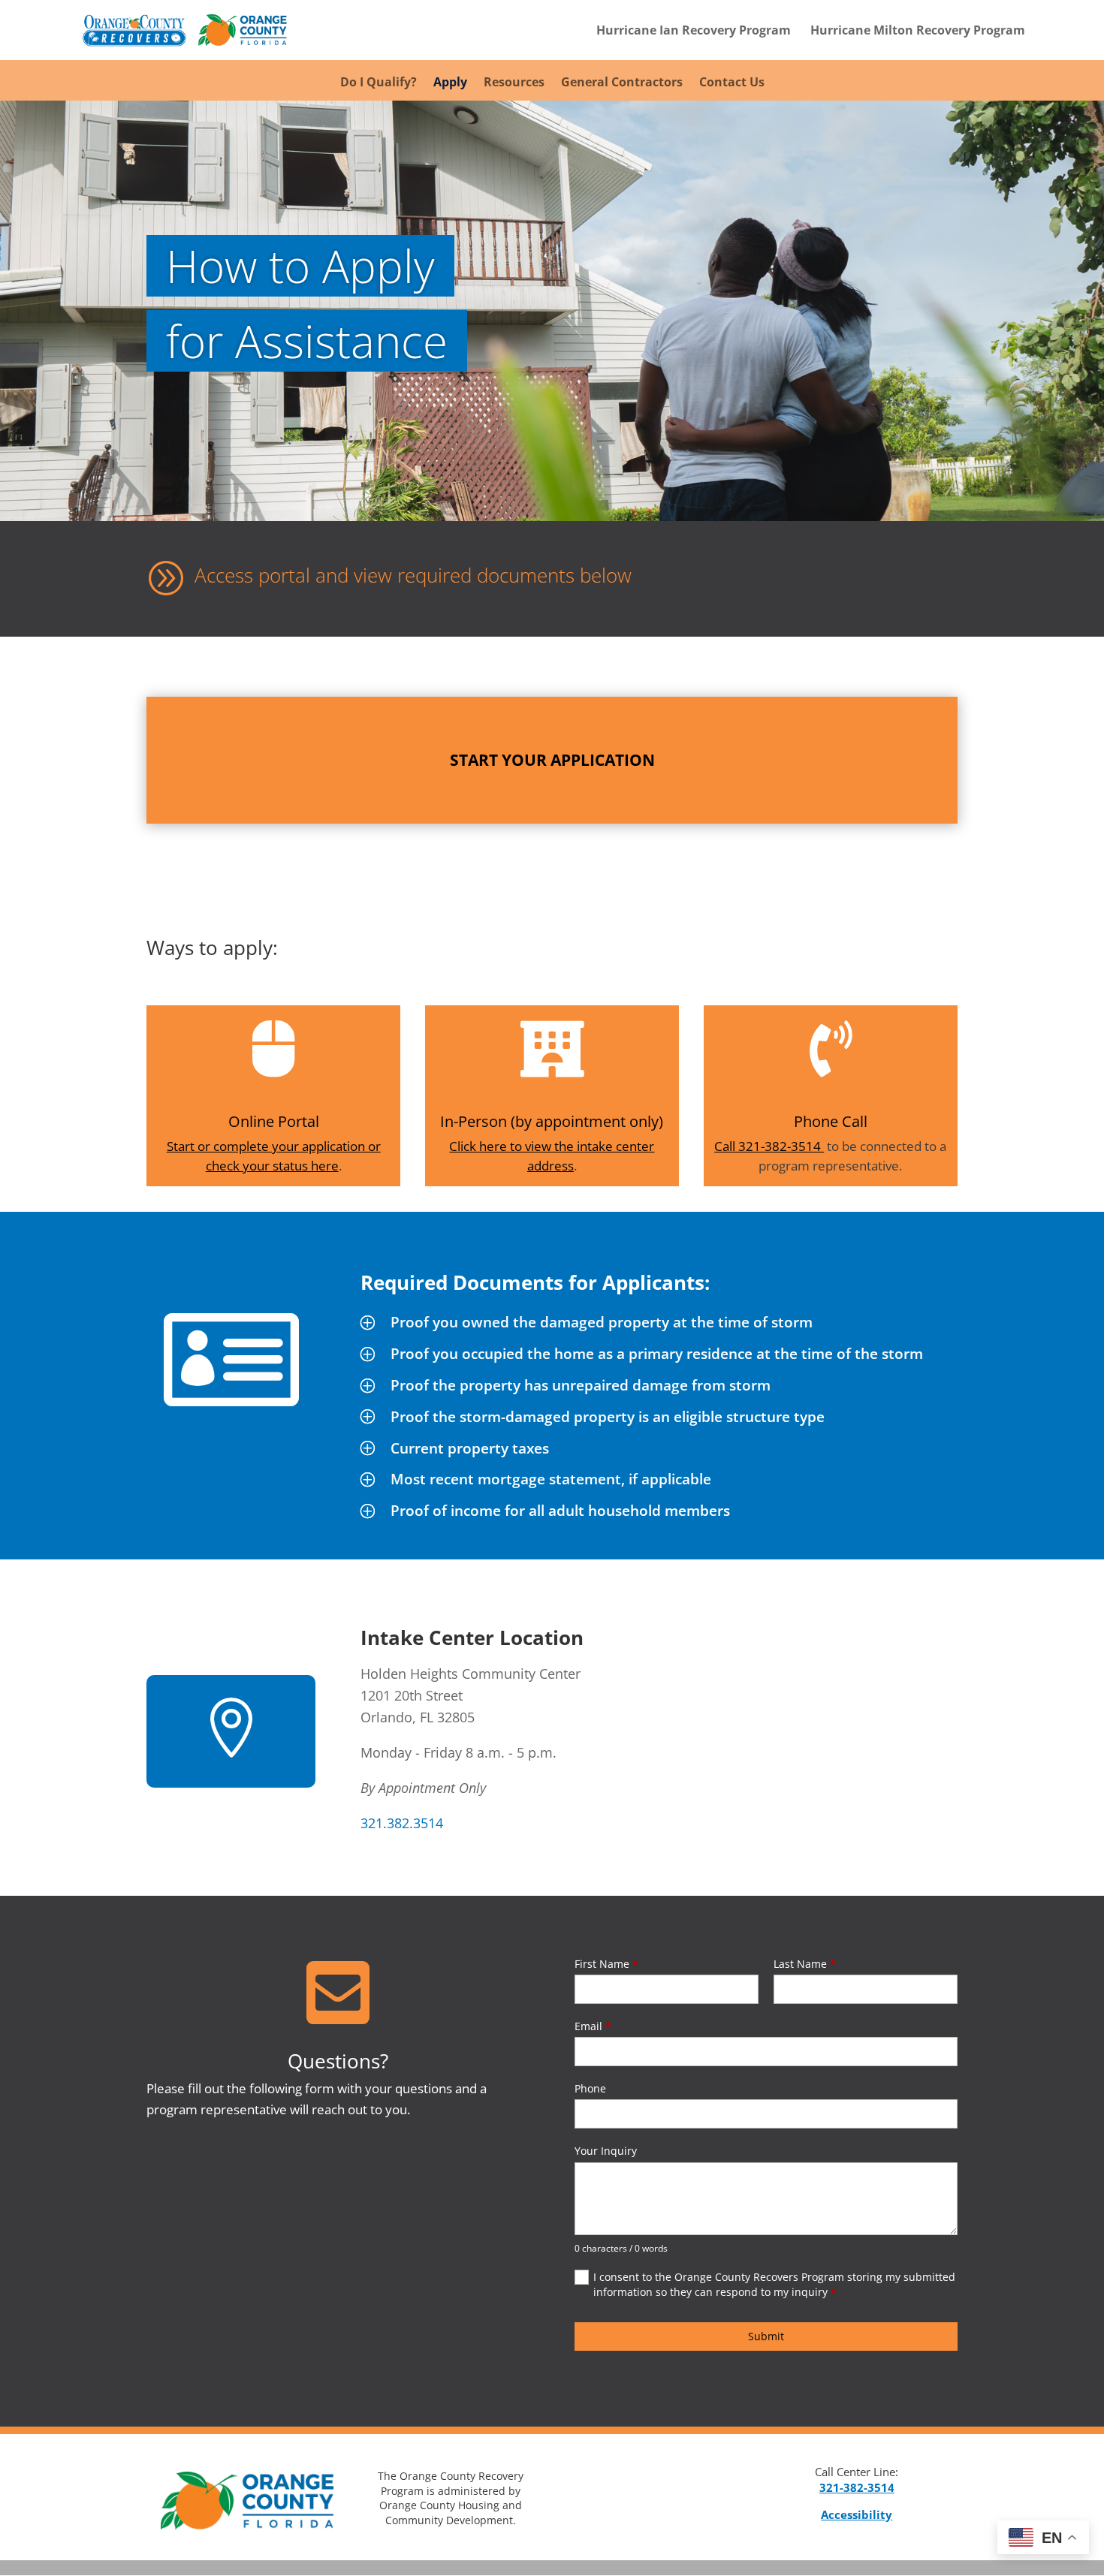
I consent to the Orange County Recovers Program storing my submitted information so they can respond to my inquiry (774, 2284)
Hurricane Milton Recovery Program (918, 32)
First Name (606, 1964)
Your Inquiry (606, 2151)
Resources (514, 83)
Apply (450, 83)
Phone (590, 2088)
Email (593, 2026)
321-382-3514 (857, 2487)
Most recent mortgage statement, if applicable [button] (551, 1479)
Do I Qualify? (379, 83)
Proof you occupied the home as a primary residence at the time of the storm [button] (657, 1354)
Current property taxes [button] (470, 1448)
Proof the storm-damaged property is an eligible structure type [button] (608, 1417)
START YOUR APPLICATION (552, 760)
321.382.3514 (402, 1823)
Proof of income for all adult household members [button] (560, 1511)
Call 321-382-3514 (769, 1146)
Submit (766, 2336)
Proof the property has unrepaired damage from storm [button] (581, 1385)
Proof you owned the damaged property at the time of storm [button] (602, 1322)
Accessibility (857, 2514)
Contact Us (732, 83)
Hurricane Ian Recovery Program (694, 32)
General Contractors (622, 83)
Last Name (805, 1964)
